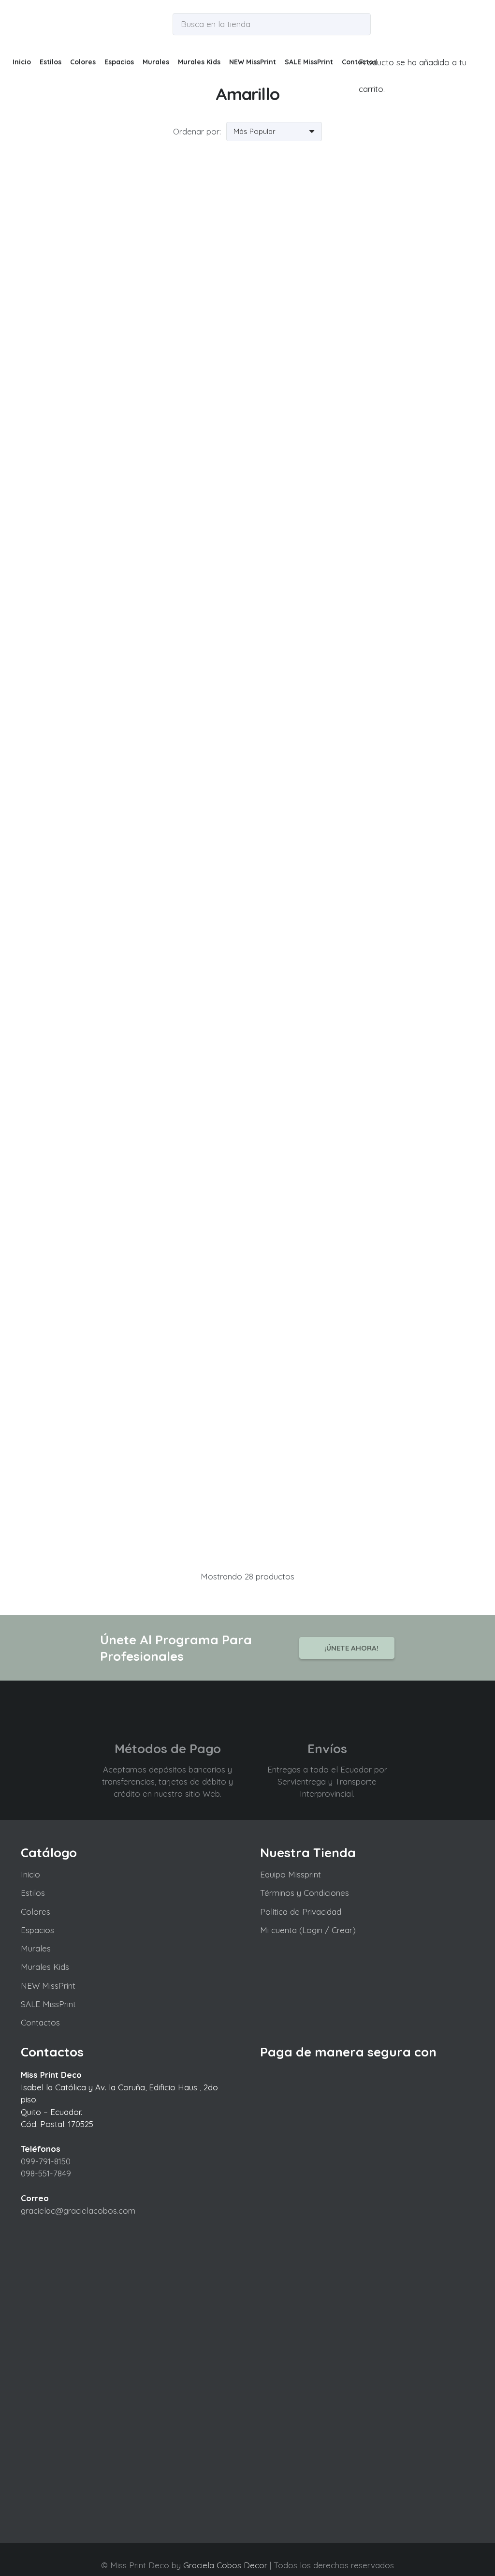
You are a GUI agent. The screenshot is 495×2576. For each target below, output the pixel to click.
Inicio (30, 1874)
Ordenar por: (197, 131)
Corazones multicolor (132, 1224)
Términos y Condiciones (305, 1893)
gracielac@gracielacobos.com (78, 2211)
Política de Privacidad (301, 1912)
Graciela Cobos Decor (225, 2565)
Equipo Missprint (291, 1874)
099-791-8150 (46, 2161)
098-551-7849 (46, 2173)
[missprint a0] (32, 24)
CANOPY (132, 949)
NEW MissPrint (48, 1986)
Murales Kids (45, 1967)
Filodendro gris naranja (363, 1224)
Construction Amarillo (363, 949)
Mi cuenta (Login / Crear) (308, 1930)
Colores (36, 1912)
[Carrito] (363, 35)
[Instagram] (256, 2553)
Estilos (33, 1893)
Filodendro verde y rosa (363, 1499)
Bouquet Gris (363, 674)
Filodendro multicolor (132, 1499)
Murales (36, 1948)
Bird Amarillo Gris (363, 399)
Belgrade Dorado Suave (132, 399)
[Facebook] (238, 2553)
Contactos (40, 2022)
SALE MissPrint (48, 2004)
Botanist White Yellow (132, 674)
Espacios (37, 1930)
